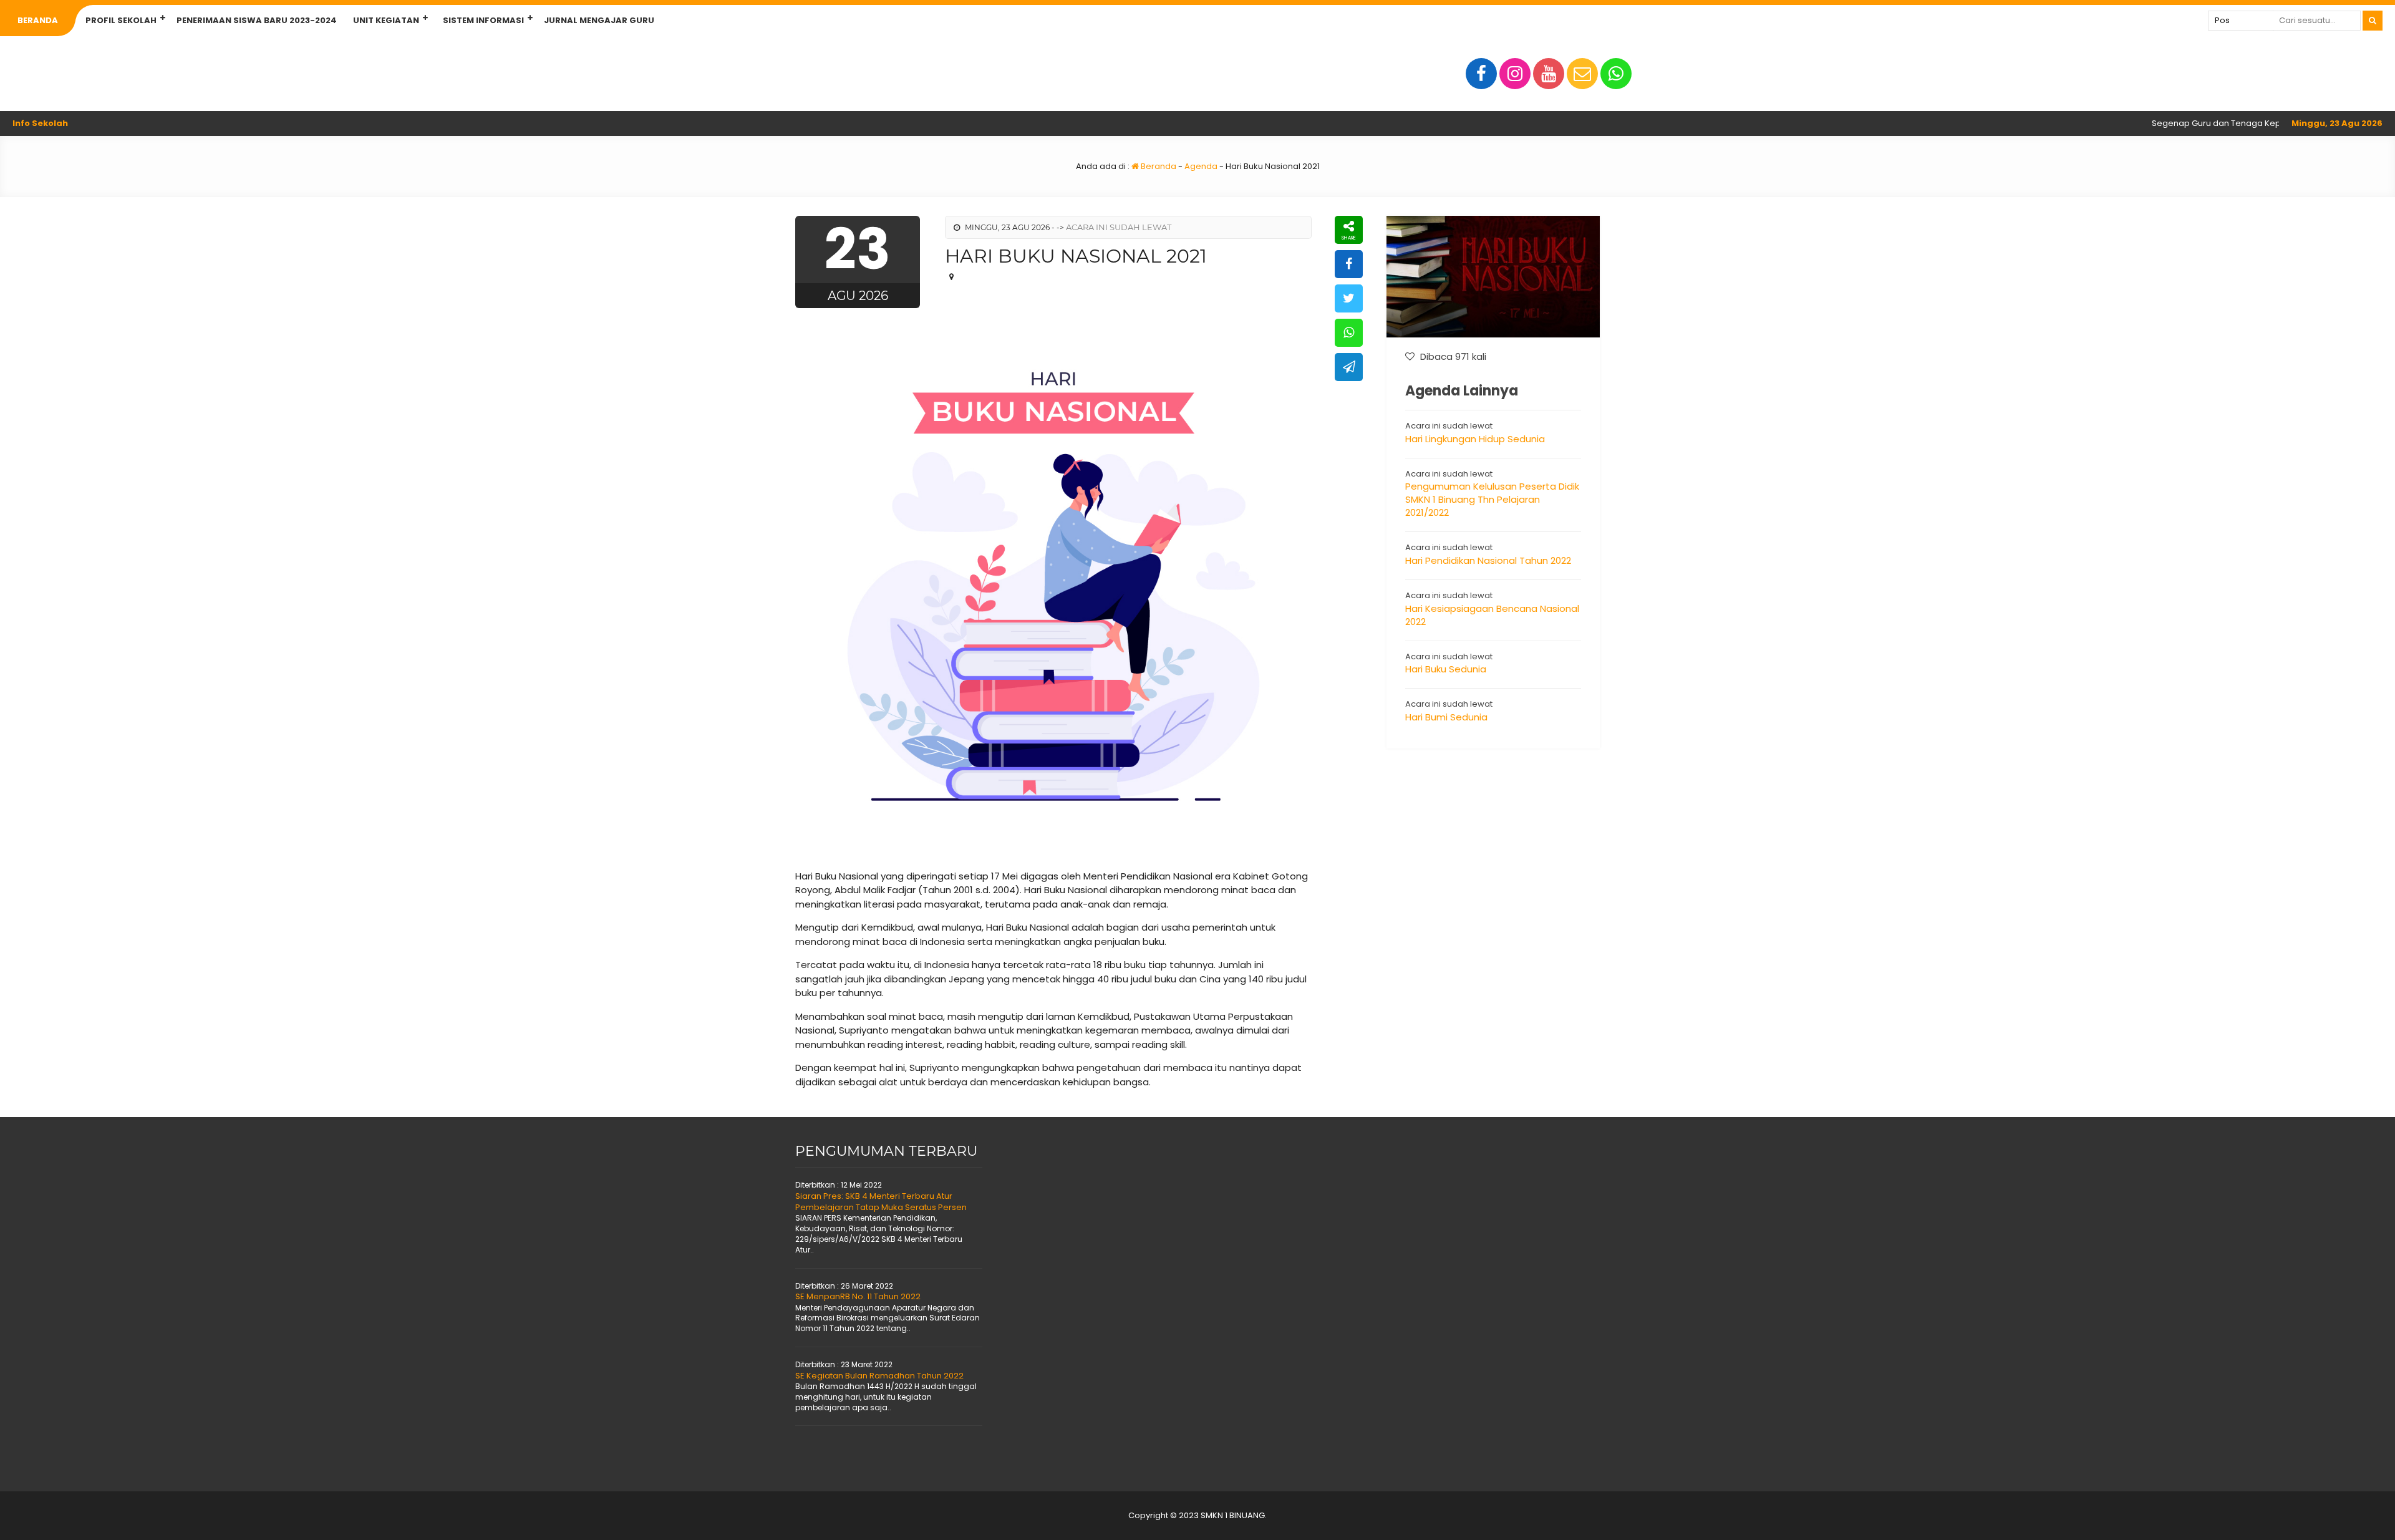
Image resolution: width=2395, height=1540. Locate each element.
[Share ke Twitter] (1349, 298)
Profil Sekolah (121, 20)
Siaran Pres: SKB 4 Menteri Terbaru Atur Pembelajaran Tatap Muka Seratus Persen (881, 1202)
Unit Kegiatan (386, 20)
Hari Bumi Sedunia (1446, 717)
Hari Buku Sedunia (1446, 669)
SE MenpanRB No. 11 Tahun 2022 (858, 1296)
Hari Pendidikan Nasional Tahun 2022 (1488, 560)
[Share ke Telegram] (1349, 367)
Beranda (38, 20)
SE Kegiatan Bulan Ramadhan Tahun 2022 (879, 1376)
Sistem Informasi (483, 20)
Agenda (1201, 166)
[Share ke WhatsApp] (1349, 333)
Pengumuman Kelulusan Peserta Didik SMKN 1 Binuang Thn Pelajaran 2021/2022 (1492, 499)
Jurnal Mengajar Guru (599, 20)
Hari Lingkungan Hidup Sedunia (1475, 439)
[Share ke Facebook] (1349, 264)
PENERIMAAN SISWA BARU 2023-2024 (257, 20)
